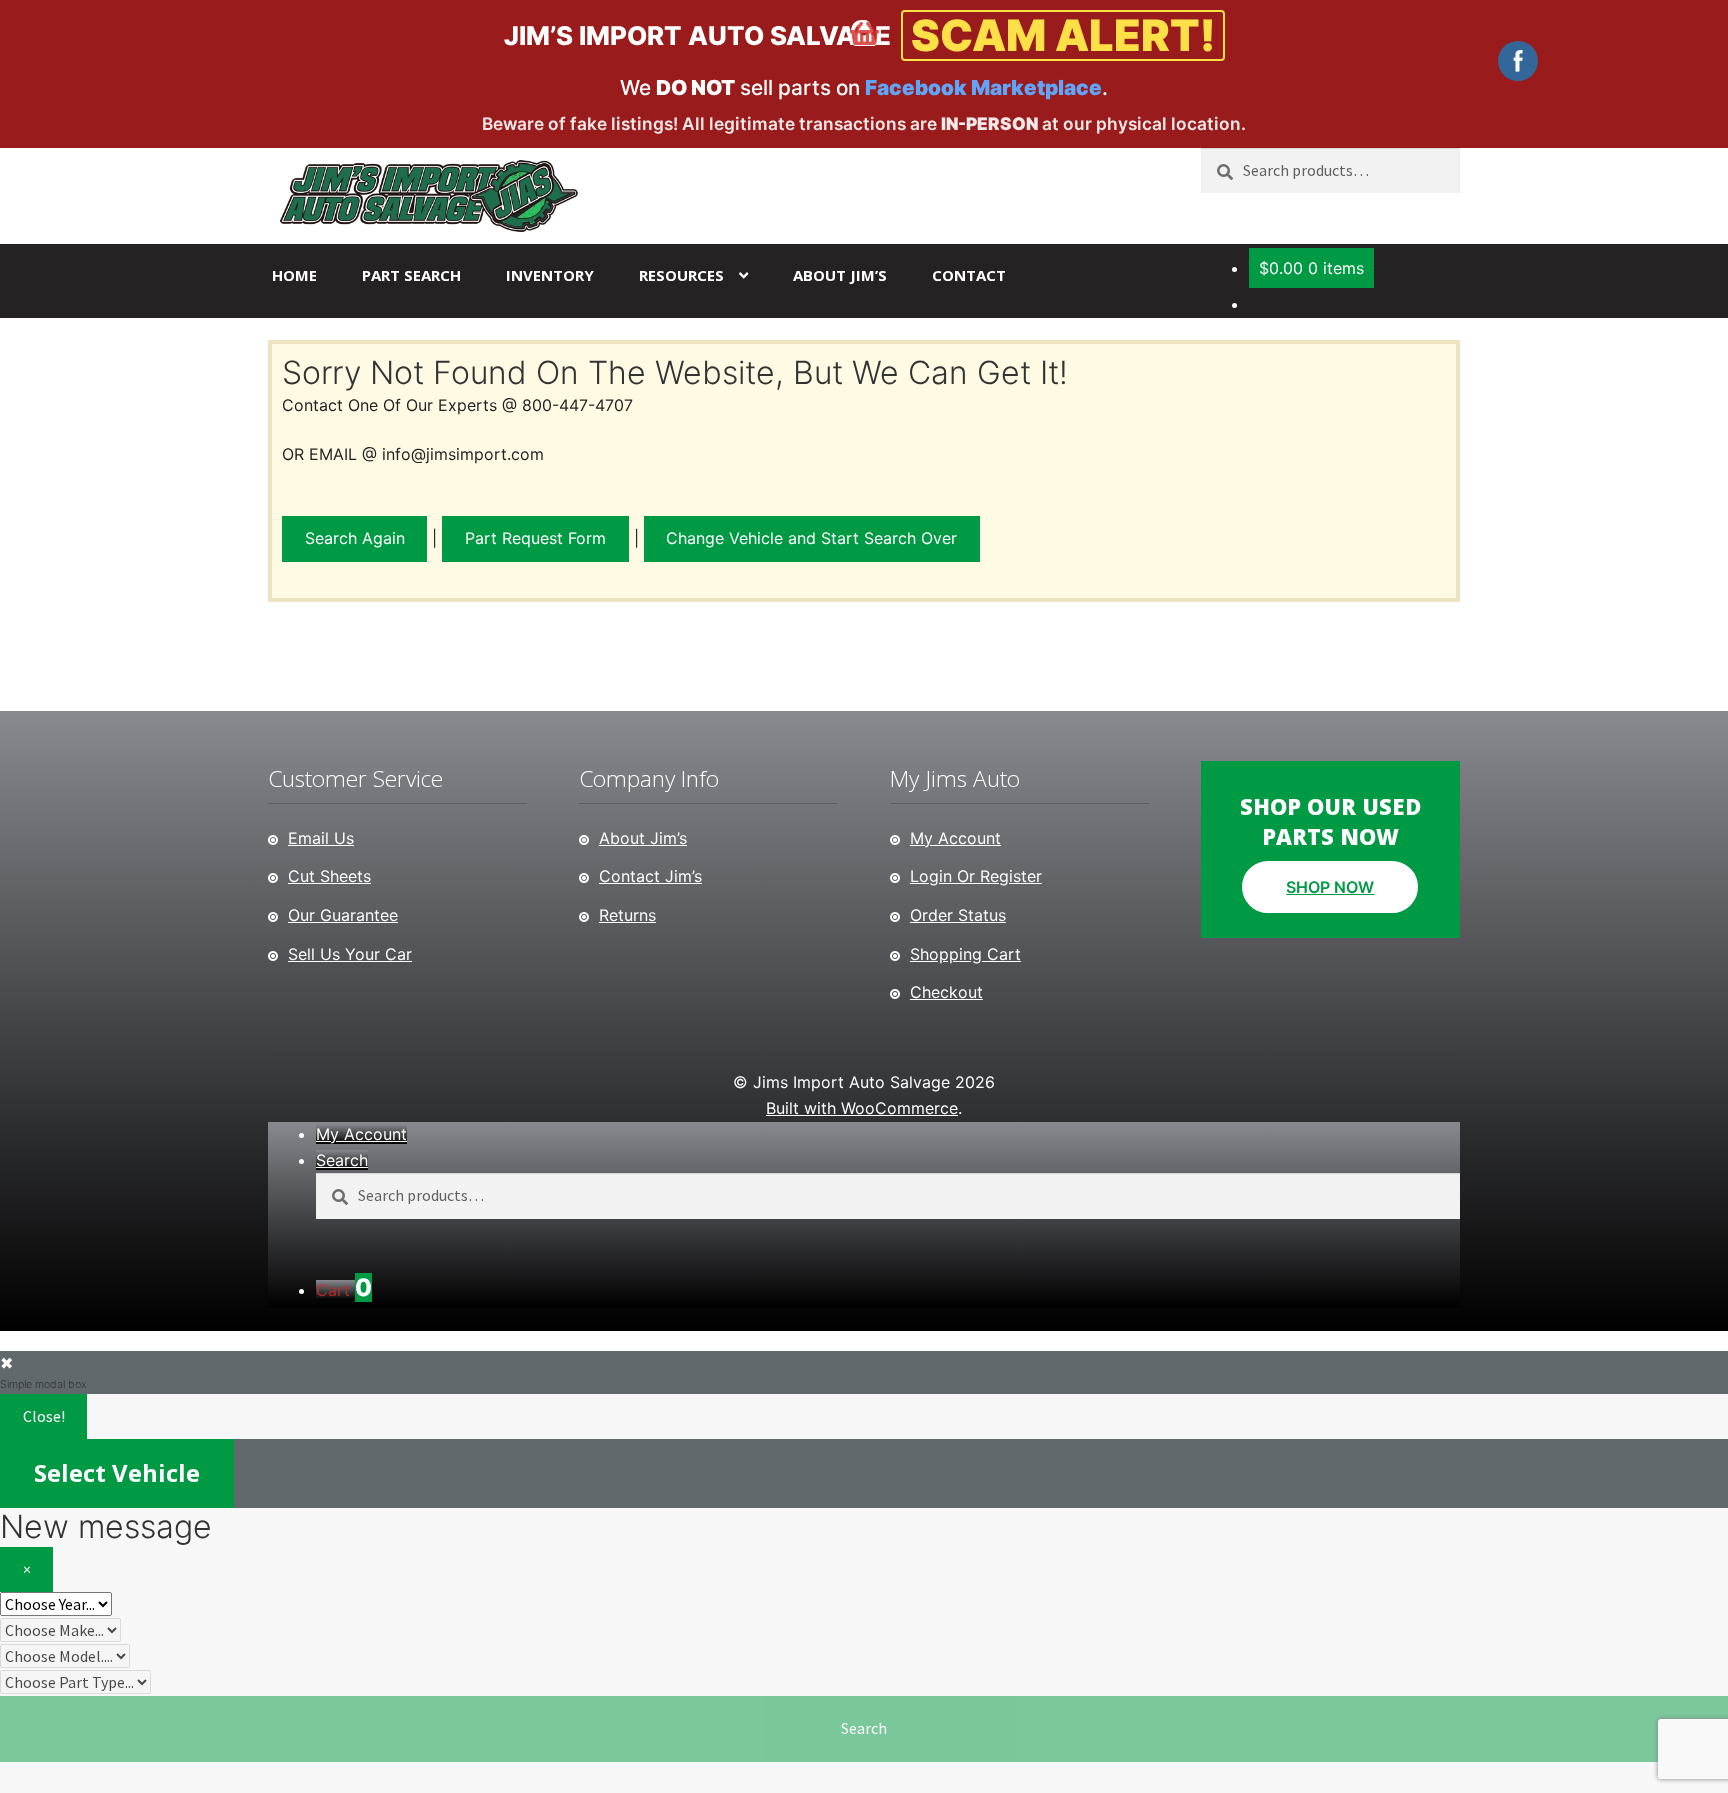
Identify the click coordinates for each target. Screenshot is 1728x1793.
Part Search (411, 275)
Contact (969, 275)
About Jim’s (840, 275)
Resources (681, 275)
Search (864, 1728)
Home (294, 275)
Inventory (550, 275)
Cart (344, 1290)
